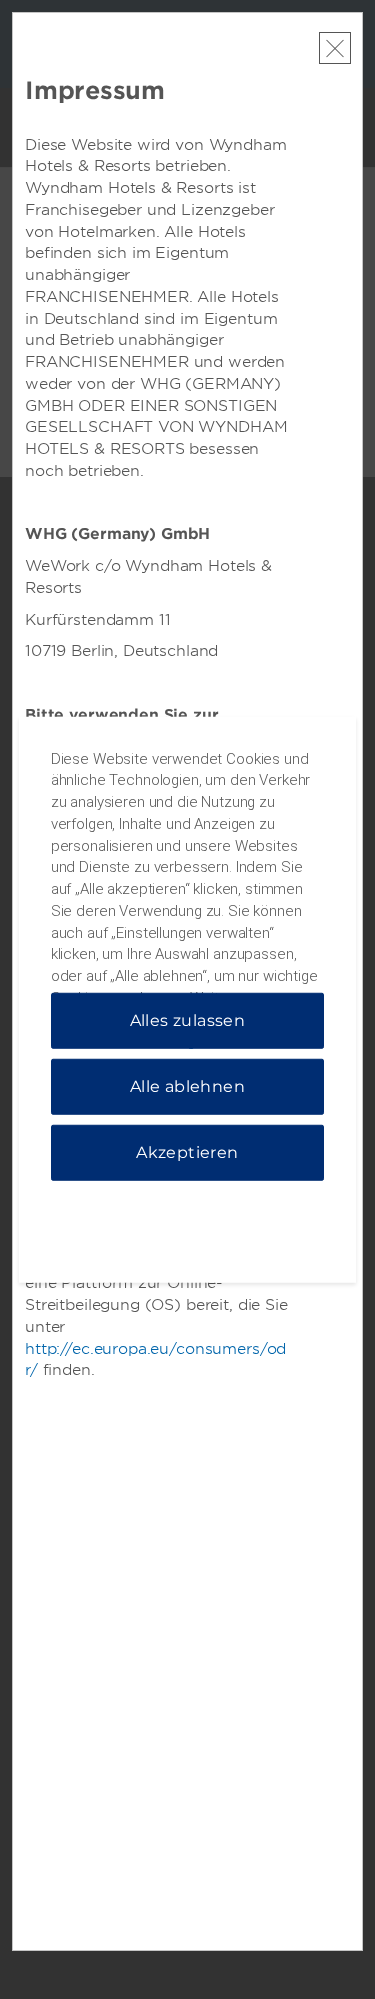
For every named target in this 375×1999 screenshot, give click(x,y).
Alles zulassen (188, 1020)
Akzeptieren (187, 1152)
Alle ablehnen (187, 1086)
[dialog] (188, 999)
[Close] (335, 48)
